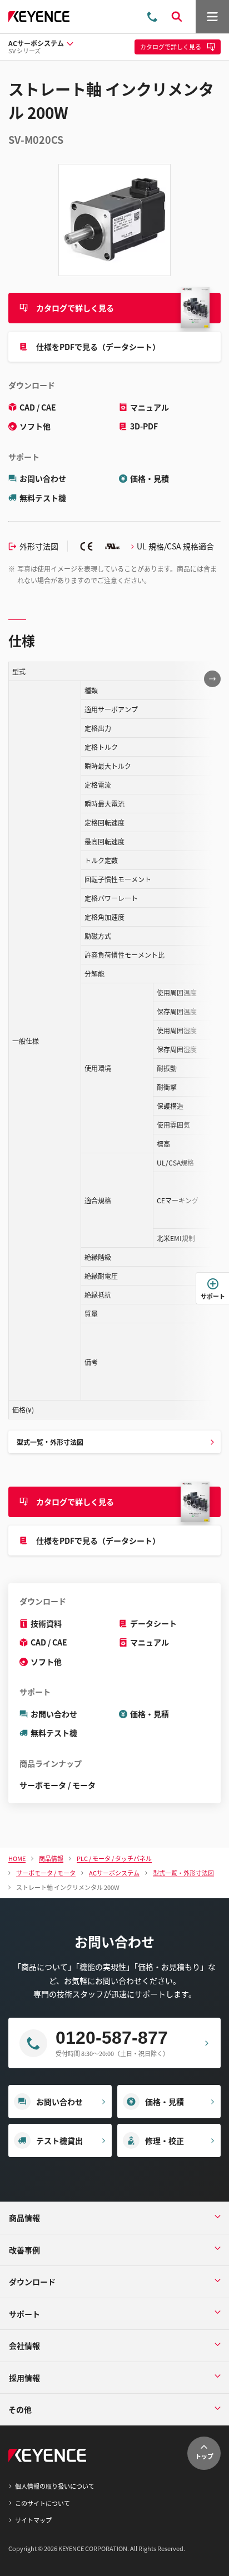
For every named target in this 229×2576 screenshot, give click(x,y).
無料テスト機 (43, 498)
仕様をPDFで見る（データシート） (98, 347)
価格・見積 (150, 478)
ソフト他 (35, 426)
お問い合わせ (43, 478)
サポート (213, 1296)
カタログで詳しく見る (75, 308)
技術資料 (46, 1623)
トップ (204, 2456)
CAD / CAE (38, 407)
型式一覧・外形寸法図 (50, 1442)
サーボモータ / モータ (58, 1785)
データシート (153, 1623)
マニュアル (150, 407)
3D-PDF (144, 426)
